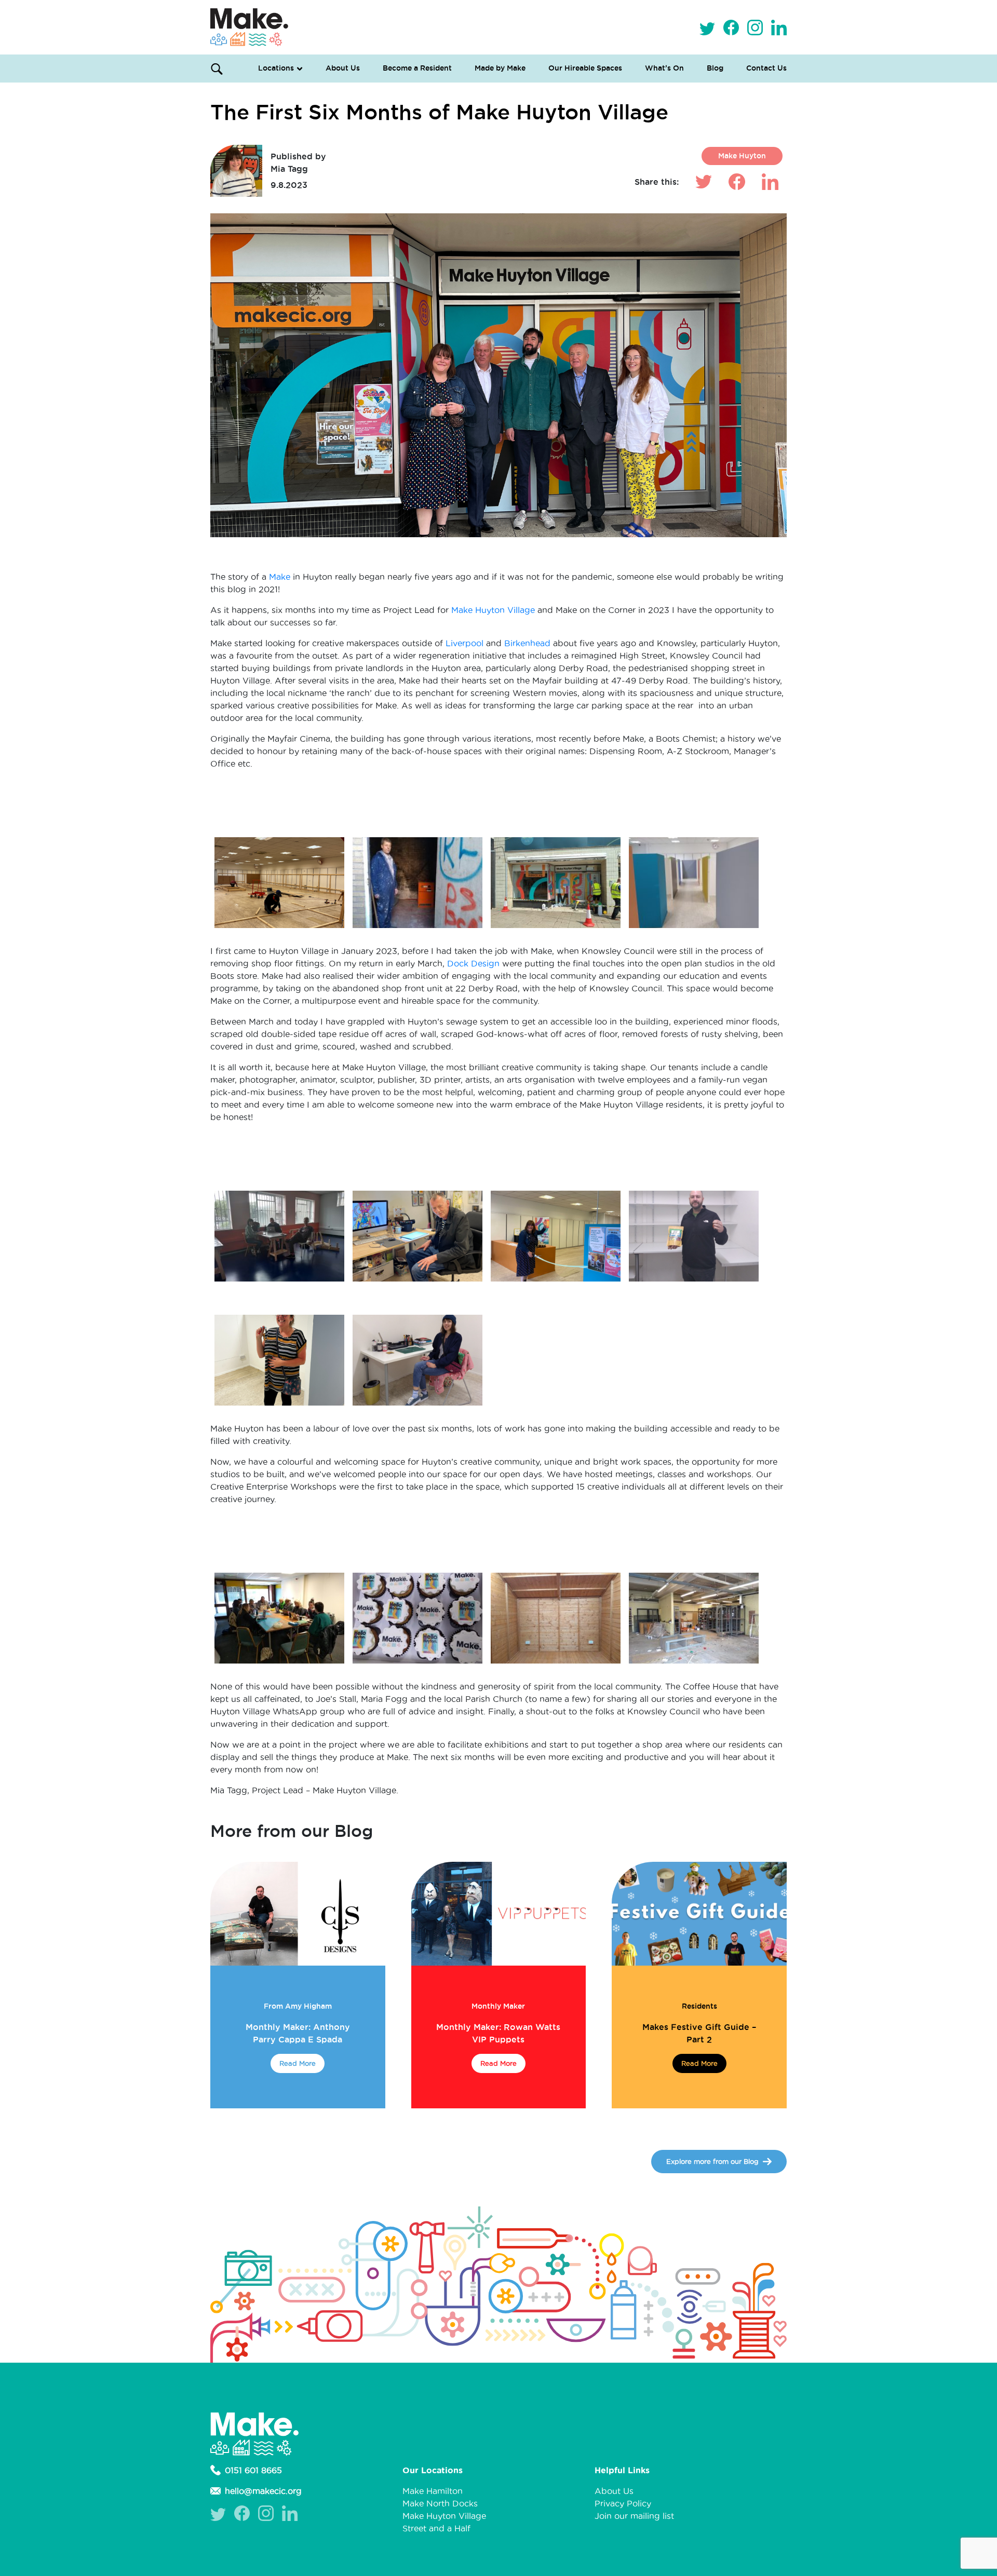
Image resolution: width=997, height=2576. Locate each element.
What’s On (664, 68)
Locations (276, 68)
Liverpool (466, 643)
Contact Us (766, 68)
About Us (343, 68)
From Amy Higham (298, 2006)
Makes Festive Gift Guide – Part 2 (699, 2033)
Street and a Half (436, 2528)
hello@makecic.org (263, 2491)
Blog (715, 68)
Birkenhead (529, 643)
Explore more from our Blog (712, 2161)
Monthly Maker (498, 2006)
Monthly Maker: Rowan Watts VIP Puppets (498, 2033)
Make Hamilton (433, 2491)
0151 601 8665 (253, 2470)
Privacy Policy (623, 2503)
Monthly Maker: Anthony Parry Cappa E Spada (298, 2033)
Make (281, 577)
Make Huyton (742, 156)
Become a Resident (417, 68)
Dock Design (473, 963)
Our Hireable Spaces (585, 68)
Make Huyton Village (493, 610)
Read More (298, 2063)
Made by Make (500, 68)
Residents (699, 2006)
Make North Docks (440, 2503)
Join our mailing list (634, 2516)
